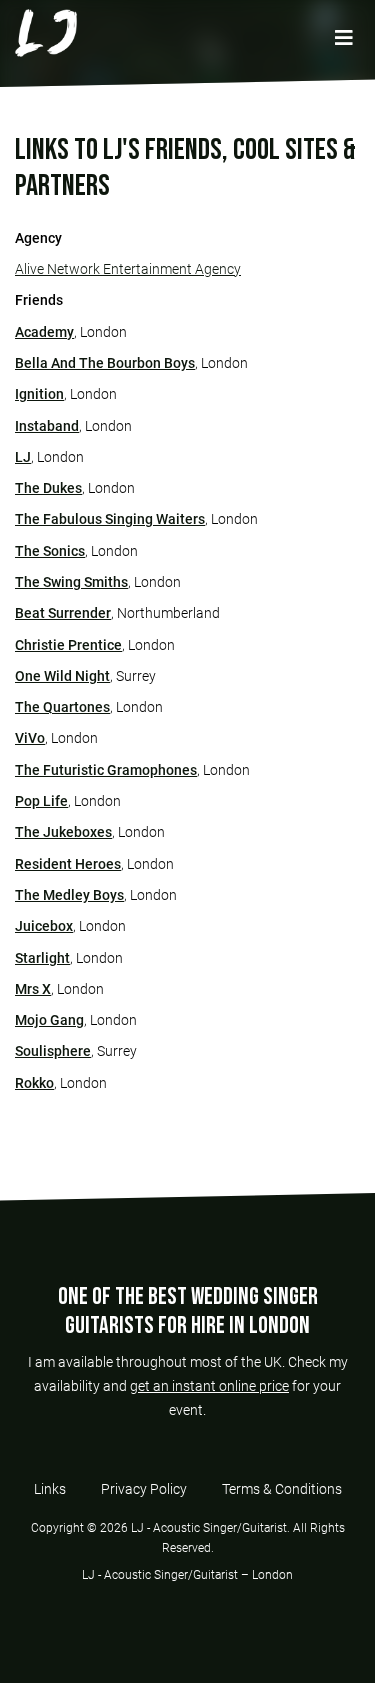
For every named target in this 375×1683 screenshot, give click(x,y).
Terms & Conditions (282, 1489)
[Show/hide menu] (343, 38)
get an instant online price (209, 1386)
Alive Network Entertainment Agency (128, 269)
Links (50, 1489)
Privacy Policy (144, 1489)
